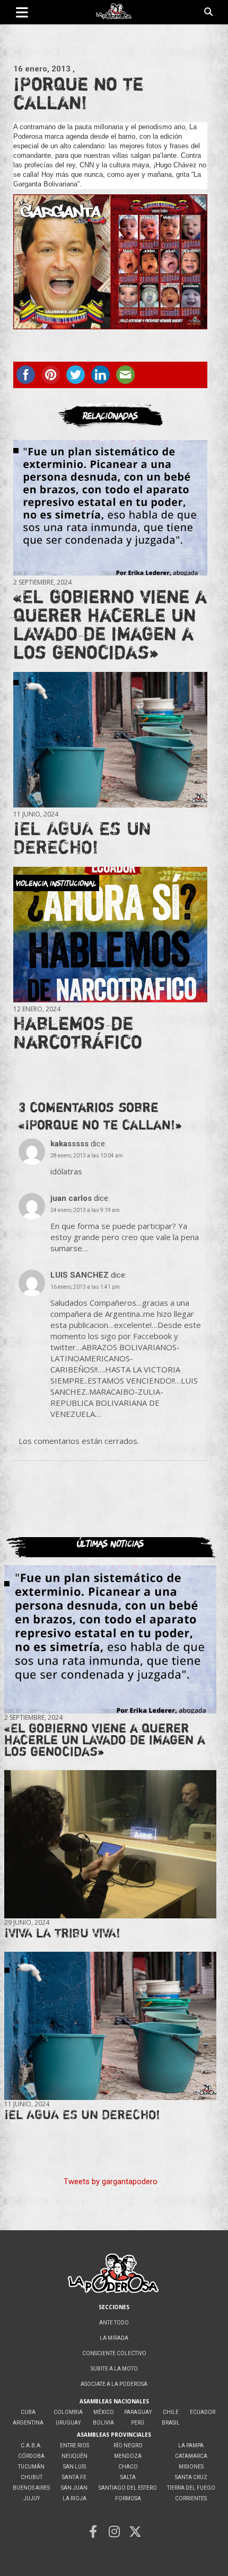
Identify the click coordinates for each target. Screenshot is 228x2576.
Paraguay (138, 2412)
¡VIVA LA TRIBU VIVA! (62, 1933)
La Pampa (191, 2445)
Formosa (128, 2498)
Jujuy (32, 2498)
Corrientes (191, 2498)
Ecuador (203, 2412)
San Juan (74, 2488)
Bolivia (103, 2423)
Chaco (128, 2467)
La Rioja (74, 2498)
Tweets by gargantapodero (111, 2182)
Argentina (28, 2423)
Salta (128, 2477)
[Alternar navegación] (22, 12)
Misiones (191, 2467)
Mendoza (128, 2456)
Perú (138, 2423)
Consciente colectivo (114, 2353)
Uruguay (68, 2423)
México (104, 2412)
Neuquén (74, 2456)
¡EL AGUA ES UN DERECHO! (82, 837)
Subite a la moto (114, 2369)
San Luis (74, 2467)
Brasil (171, 2423)
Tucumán (31, 2467)
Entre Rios (74, 2445)
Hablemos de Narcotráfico (78, 1032)
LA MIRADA (114, 2338)
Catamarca (191, 2456)
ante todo (114, 2323)
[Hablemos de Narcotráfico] (110, 935)
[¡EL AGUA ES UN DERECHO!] (110, 740)
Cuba (28, 2412)
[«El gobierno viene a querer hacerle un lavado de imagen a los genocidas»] (110, 508)
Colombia (68, 2412)
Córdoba (31, 2456)
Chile (171, 2412)
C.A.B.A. (31, 2445)
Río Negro (128, 2445)
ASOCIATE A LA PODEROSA (114, 2384)
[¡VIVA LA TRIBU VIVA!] (110, 1844)
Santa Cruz (191, 2477)
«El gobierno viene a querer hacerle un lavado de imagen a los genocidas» (110, 624)
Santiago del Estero (128, 2488)
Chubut (32, 2477)
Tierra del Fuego (191, 2488)
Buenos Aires (31, 2488)
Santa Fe (74, 2477)
